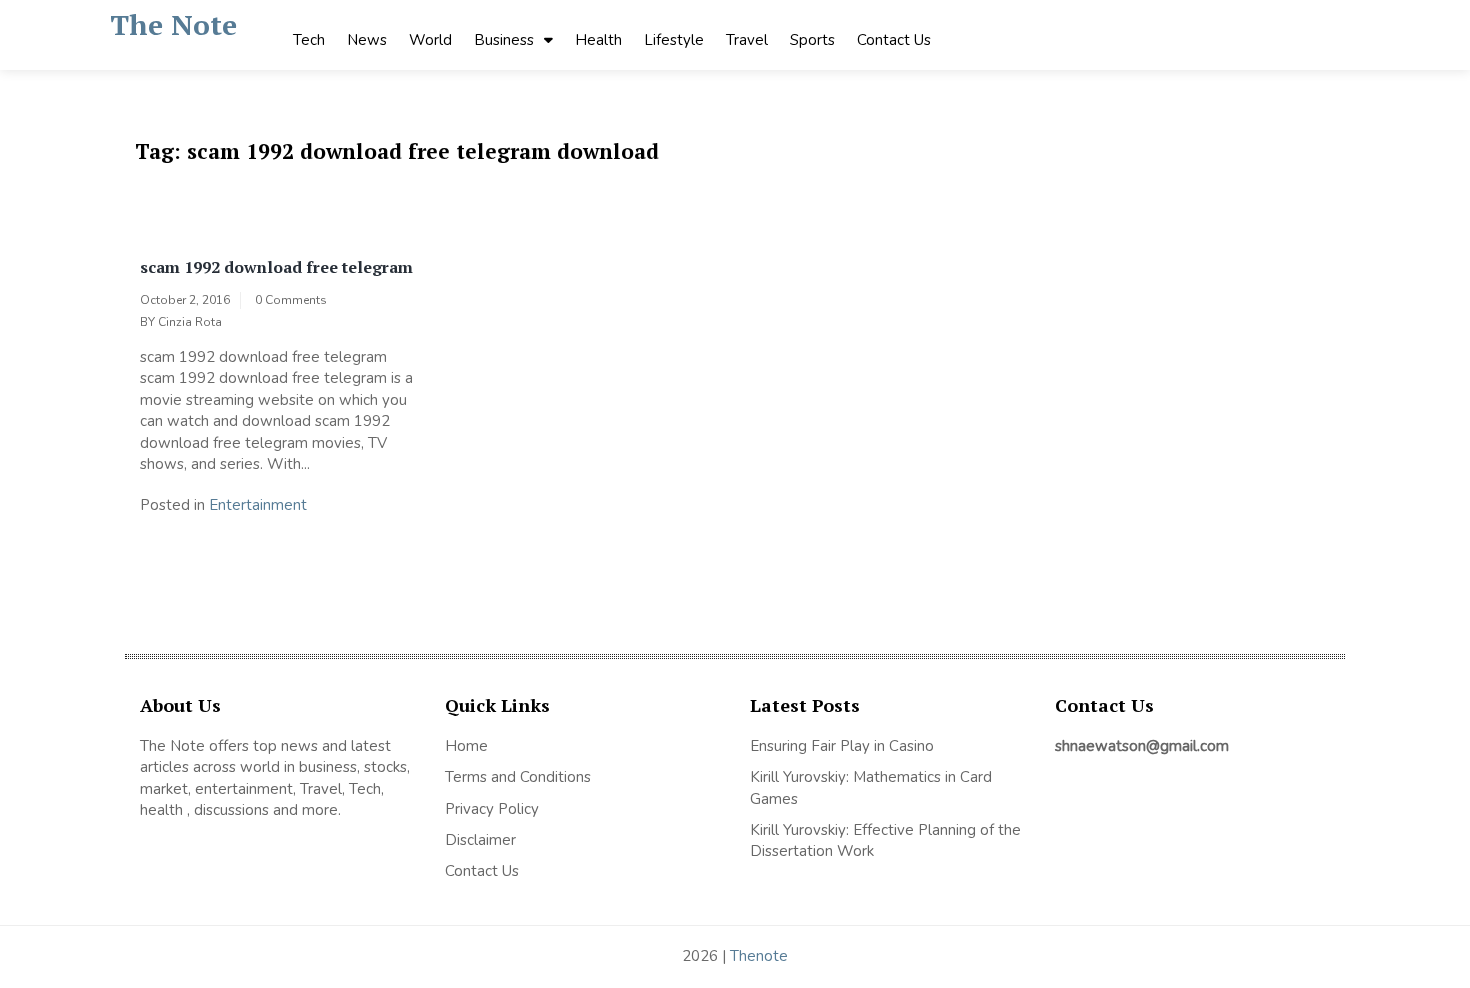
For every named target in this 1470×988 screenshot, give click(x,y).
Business (504, 40)
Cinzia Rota (190, 322)
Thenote (759, 956)
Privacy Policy (492, 809)
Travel (747, 40)
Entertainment (258, 505)
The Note (173, 24)
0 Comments (291, 300)
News (367, 40)
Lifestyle (674, 40)
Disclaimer (480, 840)
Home (466, 746)
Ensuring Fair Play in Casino (842, 746)
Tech (309, 40)
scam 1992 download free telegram (276, 267)
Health (598, 40)
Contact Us (894, 40)
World (430, 40)
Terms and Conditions (518, 777)
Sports (812, 40)
